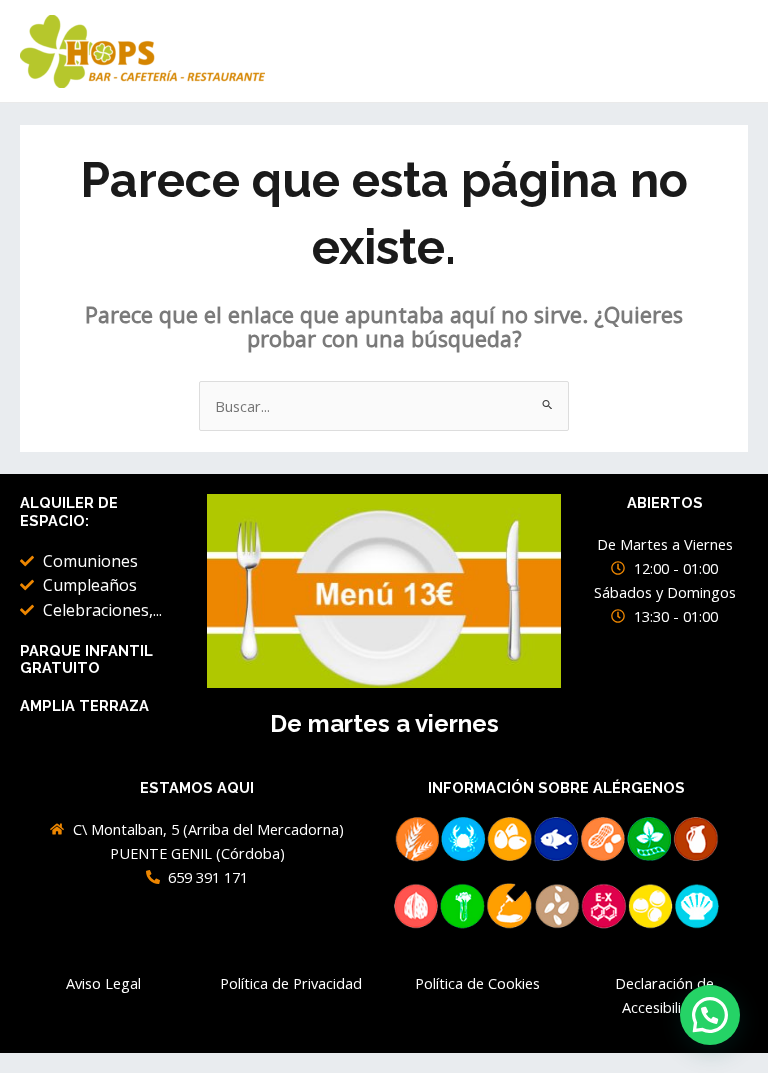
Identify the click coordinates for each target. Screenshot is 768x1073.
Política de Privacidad (291, 983)
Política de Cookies (477, 983)
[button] (710, 1015)
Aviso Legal (103, 983)
